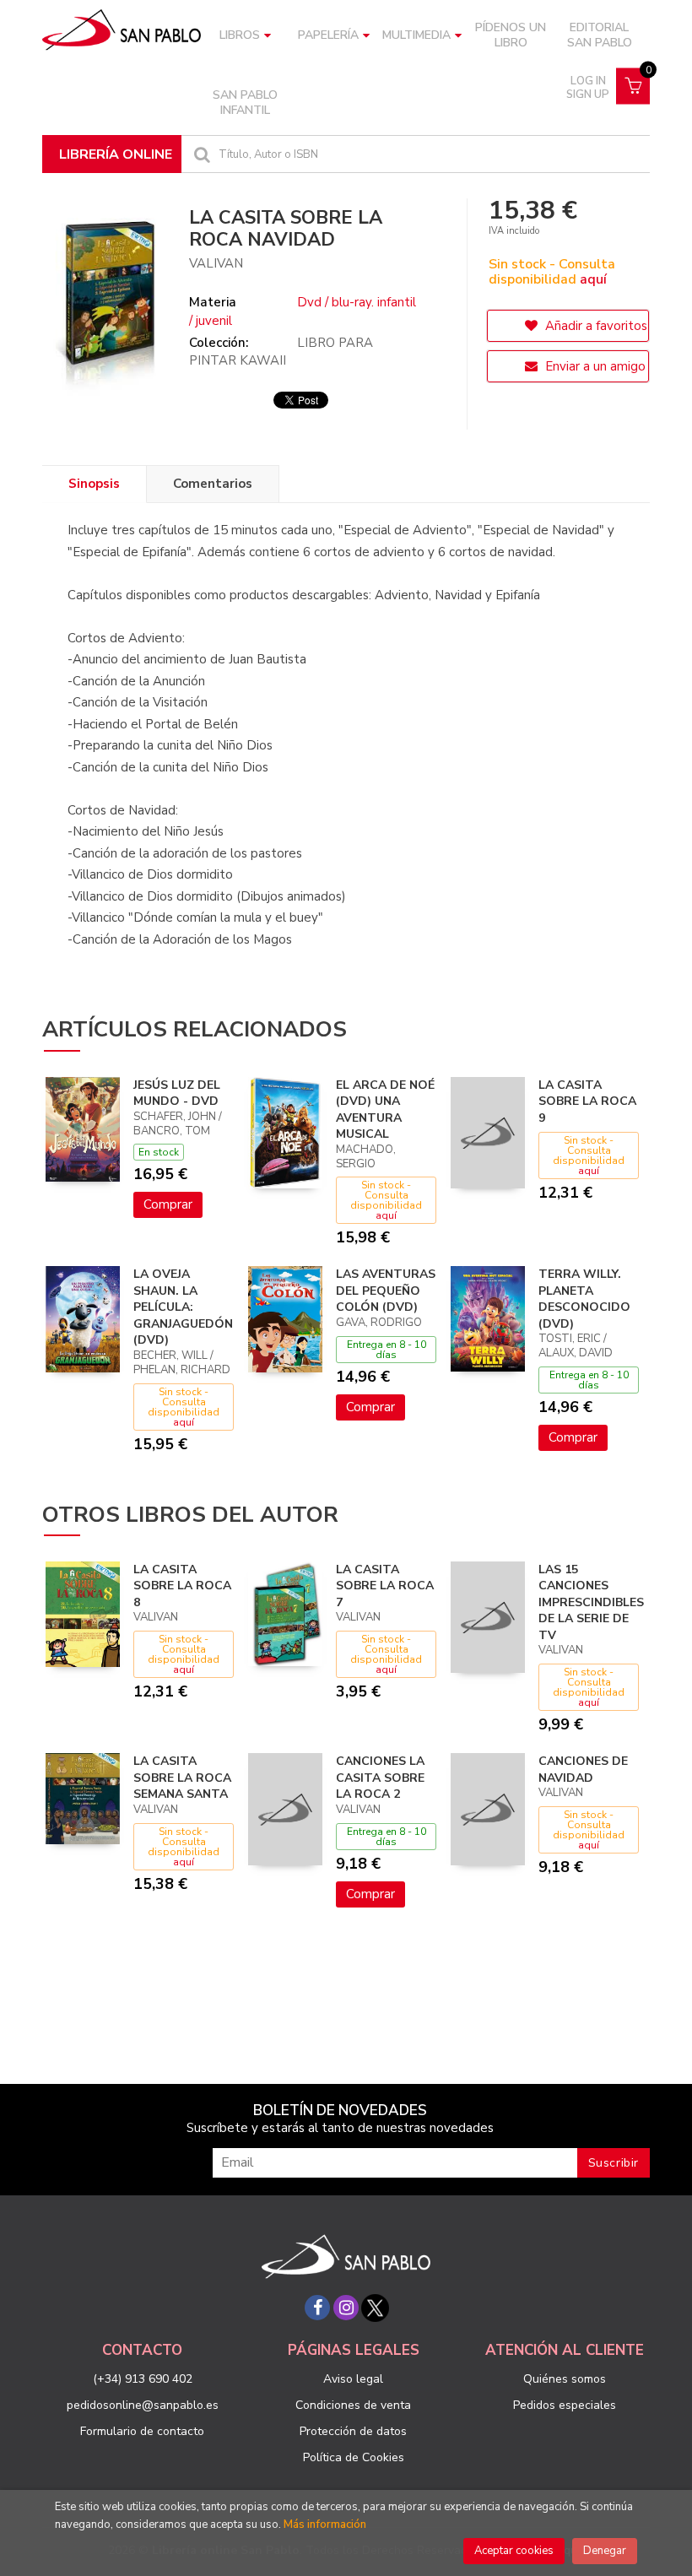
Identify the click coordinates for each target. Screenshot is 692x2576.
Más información (325, 2525)
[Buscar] (200, 154)
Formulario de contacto (142, 2431)
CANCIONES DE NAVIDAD (583, 1770)
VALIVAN (216, 263)
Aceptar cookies (514, 2551)
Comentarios (213, 484)
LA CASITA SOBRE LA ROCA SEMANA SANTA (182, 1778)
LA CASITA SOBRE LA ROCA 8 (182, 1586)
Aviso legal (353, 2379)
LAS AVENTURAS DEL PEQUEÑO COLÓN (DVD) (386, 1291)
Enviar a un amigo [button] (594, 366)
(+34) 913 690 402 (143, 2379)
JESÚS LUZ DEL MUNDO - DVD (177, 1093)
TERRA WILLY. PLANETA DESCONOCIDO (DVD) (584, 1299)
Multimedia (416, 35)
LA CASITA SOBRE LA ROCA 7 (385, 1586)
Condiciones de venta (353, 2405)
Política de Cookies (354, 2457)
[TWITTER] (375, 2308)
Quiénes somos (565, 2379)
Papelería (328, 35)
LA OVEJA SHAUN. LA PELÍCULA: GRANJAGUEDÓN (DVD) (183, 1307)
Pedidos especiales (565, 2405)
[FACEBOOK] (317, 2308)
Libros (240, 35)
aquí (593, 279)
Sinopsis (94, 484)
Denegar (605, 2551)
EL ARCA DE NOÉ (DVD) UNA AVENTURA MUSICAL (385, 1110)
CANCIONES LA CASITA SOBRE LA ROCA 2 (380, 1778)
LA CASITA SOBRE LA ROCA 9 (587, 1101)
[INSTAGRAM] (346, 2308)
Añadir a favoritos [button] (595, 326)
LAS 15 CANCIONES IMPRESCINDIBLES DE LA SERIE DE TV (591, 1602)
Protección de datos (353, 2431)
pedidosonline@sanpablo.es (143, 2405)
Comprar (168, 1204)
